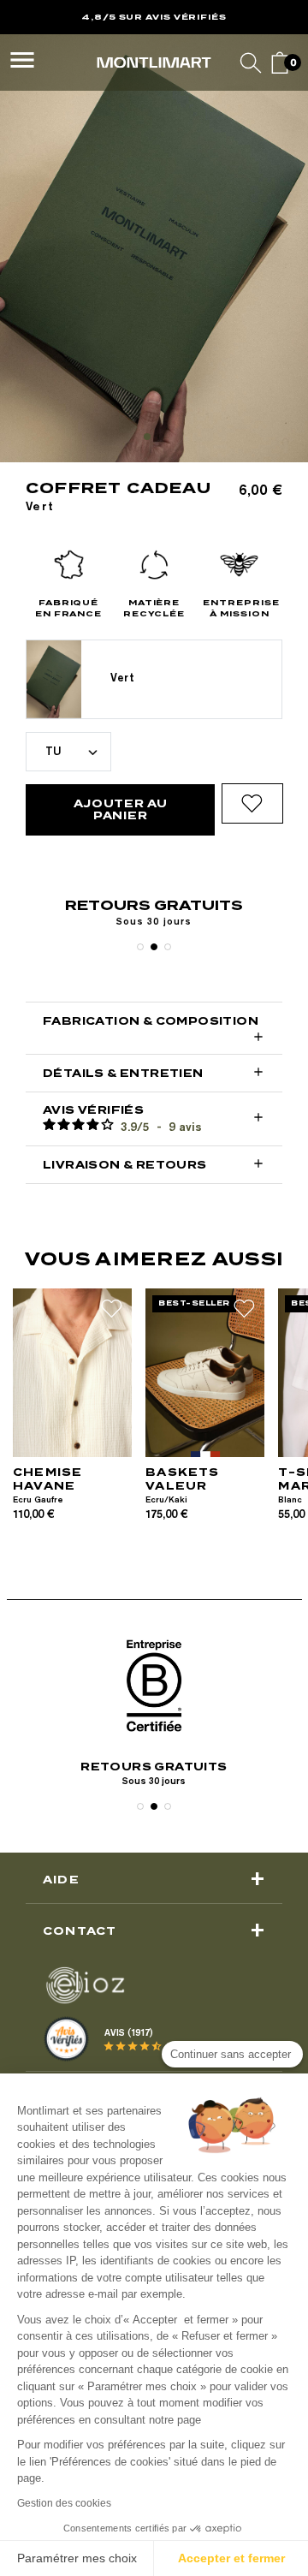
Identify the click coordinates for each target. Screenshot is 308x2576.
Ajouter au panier (121, 809)
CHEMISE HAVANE (47, 1479)
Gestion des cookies (64, 2503)
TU (53, 751)
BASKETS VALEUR (182, 1479)
